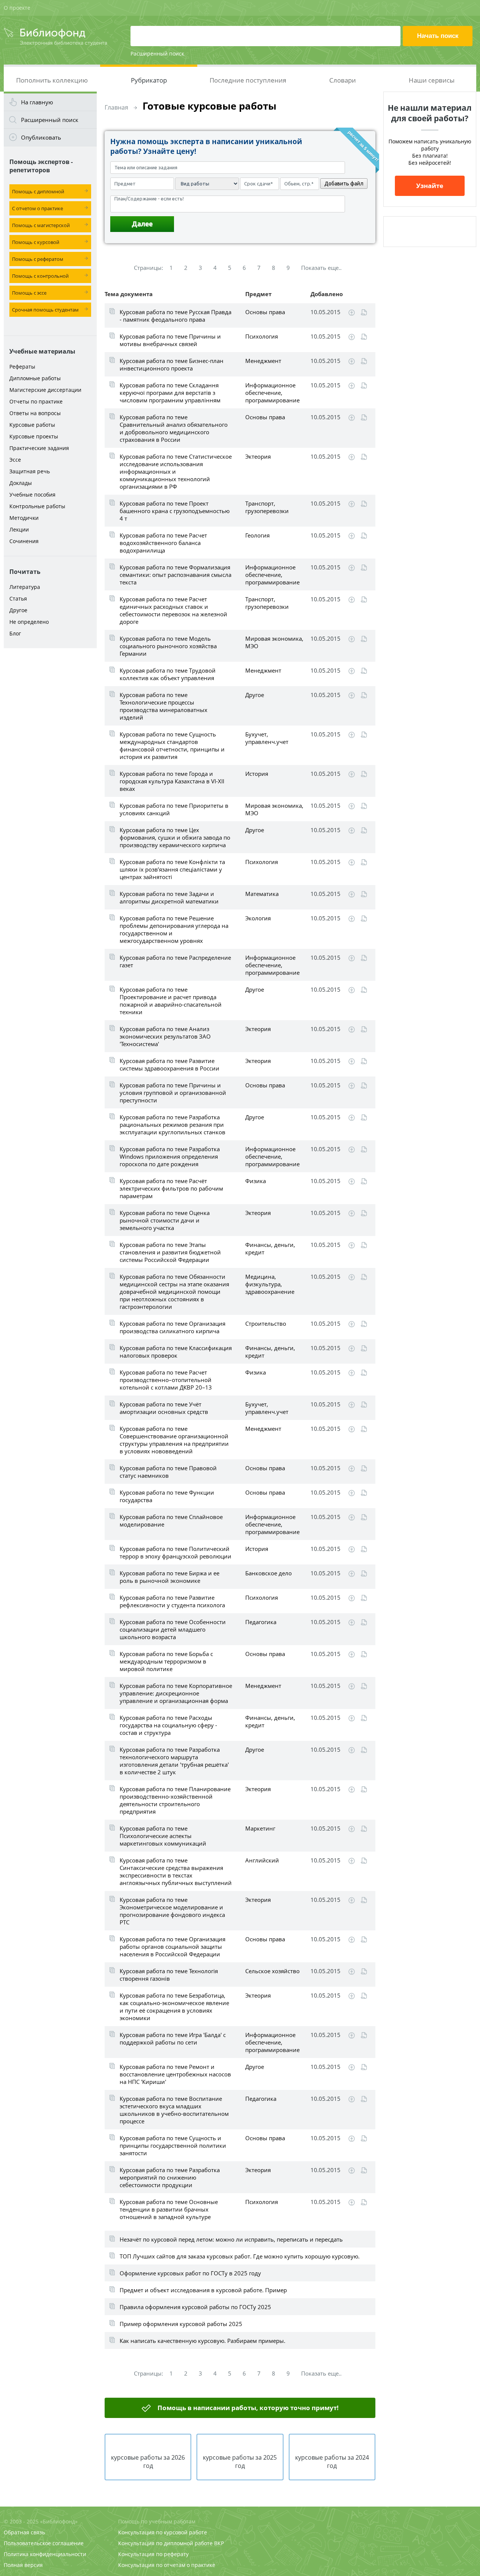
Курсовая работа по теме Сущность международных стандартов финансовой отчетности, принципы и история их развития (172, 745)
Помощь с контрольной (40, 276)
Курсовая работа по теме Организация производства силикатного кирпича (172, 1327)
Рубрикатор (149, 80)
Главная (116, 107)
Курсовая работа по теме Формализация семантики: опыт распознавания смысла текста (175, 575)
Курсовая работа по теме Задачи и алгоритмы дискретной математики (169, 897)
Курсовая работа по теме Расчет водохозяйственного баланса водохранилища (163, 543)
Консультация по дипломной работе (165, 2543)
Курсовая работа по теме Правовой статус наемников (168, 1472)
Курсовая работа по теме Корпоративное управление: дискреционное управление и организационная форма (176, 1693)
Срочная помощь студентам (45, 310)
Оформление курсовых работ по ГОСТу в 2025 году (190, 2273)
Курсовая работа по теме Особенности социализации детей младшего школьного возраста (173, 1629)
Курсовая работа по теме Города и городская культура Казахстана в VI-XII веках (172, 781)
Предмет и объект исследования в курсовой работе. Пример (203, 2290)
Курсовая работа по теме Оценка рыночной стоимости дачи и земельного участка (165, 1220)
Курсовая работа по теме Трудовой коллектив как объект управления (168, 674)
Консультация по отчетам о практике (167, 2565)
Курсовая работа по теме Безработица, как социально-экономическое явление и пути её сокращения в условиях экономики (174, 2007)
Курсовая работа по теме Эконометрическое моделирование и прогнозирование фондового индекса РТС (172, 1911)
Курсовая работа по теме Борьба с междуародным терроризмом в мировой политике (166, 1661)
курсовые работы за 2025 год (240, 2462)
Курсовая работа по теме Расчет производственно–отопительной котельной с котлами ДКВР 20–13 (166, 1380)
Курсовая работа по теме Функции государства (167, 1496)
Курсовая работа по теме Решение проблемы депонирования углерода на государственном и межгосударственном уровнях (174, 929)
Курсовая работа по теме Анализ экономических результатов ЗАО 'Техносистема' (165, 1036)
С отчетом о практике (37, 208)
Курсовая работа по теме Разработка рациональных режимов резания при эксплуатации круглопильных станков (172, 1125)
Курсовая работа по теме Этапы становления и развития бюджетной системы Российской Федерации (170, 1252)
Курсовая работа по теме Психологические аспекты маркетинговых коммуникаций (163, 1836)
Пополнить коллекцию (52, 80)
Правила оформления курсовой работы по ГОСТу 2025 (195, 2307)
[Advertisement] (50, 770)
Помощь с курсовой (36, 242)
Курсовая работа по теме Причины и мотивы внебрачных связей (170, 340)
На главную (37, 102)
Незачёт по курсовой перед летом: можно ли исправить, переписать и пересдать (231, 2239)
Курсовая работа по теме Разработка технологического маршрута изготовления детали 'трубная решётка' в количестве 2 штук (174, 1761)
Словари (343, 80)
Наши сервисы (432, 80)
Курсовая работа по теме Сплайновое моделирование (171, 1521)
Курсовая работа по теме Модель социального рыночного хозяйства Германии (168, 646)
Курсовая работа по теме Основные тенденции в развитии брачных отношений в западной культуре (169, 2209)
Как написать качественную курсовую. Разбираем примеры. (202, 2341)
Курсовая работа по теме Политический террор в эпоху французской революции (175, 1552)
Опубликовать (41, 137)
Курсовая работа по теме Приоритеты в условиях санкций (174, 809)
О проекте (17, 8)
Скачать (352, 313)
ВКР (219, 2543)
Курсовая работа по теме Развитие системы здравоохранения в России (169, 1064)
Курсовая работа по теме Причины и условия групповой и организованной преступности (173, 1093)
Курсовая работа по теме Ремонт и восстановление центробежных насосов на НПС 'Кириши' (175, 2074)
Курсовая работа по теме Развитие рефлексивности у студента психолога (172, 1601)
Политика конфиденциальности (45, 2554)
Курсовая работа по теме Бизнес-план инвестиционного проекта (172, 364)
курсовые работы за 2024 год (332, 2462)
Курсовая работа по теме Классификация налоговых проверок (176, 1352)
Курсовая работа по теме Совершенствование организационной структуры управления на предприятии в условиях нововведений (174, 1440)
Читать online (364, 312)
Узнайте (430, 186)
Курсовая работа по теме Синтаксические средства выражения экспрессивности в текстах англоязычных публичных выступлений (176, 1871)
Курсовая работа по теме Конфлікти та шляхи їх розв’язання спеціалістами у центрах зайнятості (172, 869)
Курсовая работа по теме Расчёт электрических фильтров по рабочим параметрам (171, 1188)
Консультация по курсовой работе (163, 2532)
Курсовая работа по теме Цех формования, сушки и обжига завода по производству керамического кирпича (175, 837)
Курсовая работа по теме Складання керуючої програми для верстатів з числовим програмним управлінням (170, 393)
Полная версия (23, 2565)
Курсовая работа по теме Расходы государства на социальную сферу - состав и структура (168, 1725)
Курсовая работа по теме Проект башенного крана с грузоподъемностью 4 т (175, 511)
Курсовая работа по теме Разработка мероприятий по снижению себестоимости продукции (170, 2177)
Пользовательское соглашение (44, 2543)
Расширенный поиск (157, 53)
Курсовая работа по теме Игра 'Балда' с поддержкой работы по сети (173, 2039)
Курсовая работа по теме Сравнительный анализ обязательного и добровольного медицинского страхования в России (174, 428)
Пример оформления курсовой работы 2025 (181, 2324)
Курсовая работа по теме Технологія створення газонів (169, 1975)
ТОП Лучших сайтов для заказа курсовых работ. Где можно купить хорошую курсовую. (240, 2256)
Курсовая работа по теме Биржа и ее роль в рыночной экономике (169, 1577)
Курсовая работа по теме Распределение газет (175, 961)
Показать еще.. (321, 268)
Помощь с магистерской (41, 225)
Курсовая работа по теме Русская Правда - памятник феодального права (175, 316)
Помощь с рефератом (38, 259)
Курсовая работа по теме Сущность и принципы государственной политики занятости (173, 2145)
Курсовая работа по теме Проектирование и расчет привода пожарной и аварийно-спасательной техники (171, 1001)
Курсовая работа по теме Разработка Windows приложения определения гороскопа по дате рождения (170, 1156)
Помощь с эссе (29, 293)
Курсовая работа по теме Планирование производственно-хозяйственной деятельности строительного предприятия (175, 1800)
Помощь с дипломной (38, 191)
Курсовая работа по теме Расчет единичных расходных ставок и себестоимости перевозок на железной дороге (173, 610)
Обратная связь (24, 2532)
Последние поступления (248, 80)
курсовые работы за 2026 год (148, 2462)
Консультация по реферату (153, 2554)
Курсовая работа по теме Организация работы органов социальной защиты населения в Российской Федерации (172, 1947)
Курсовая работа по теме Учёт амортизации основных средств (164, 1408)
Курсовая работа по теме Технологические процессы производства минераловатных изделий (163, 706)
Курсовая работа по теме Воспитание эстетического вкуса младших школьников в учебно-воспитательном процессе (174, 2110)
